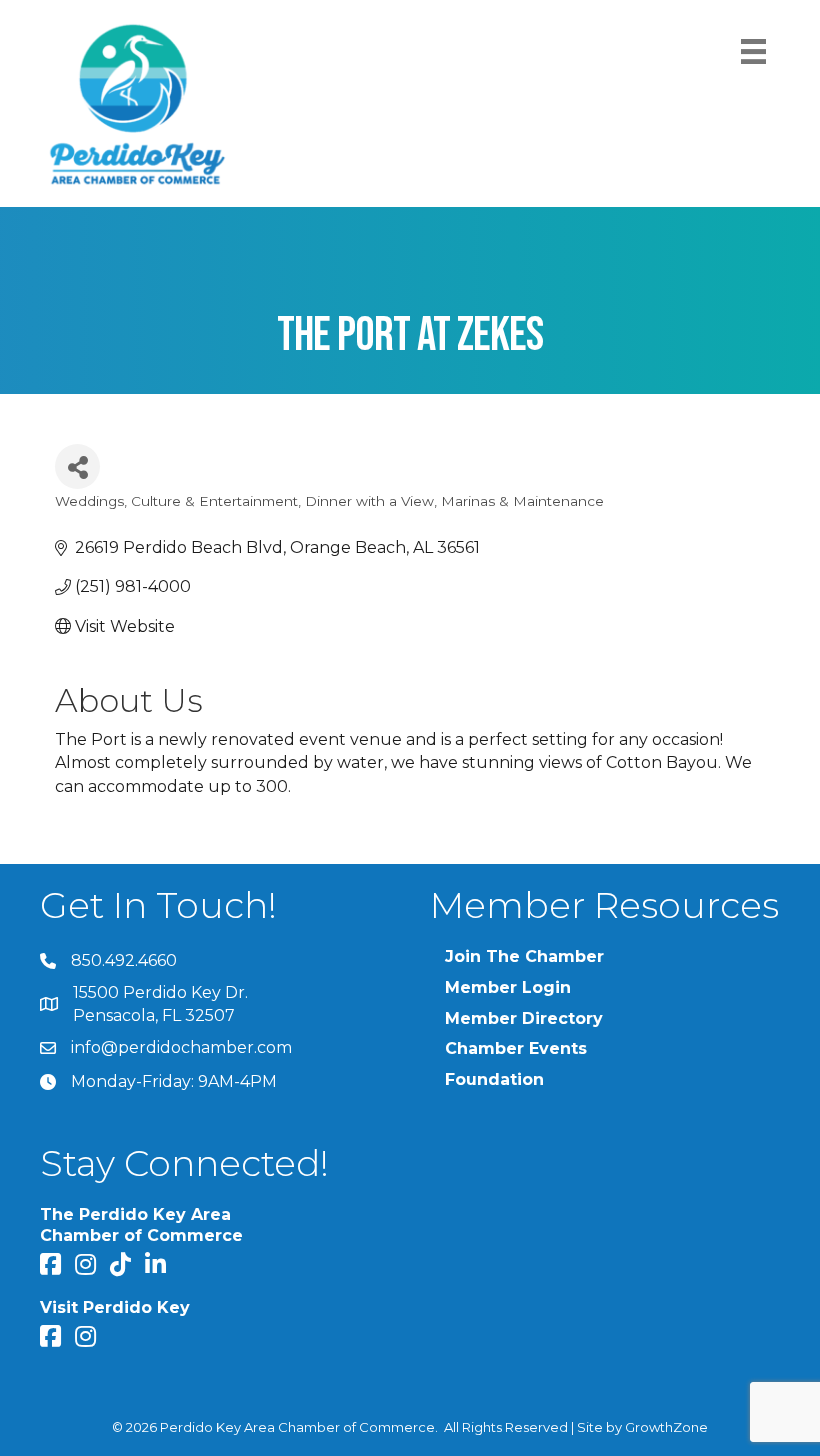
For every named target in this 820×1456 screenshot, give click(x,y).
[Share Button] (77, 466)
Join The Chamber (524, 956)
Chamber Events (516, 1048)
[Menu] (753, 51)
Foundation (494, 1079)
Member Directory (524, 1018)
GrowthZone (666, 1427)
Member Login (508, 987)
